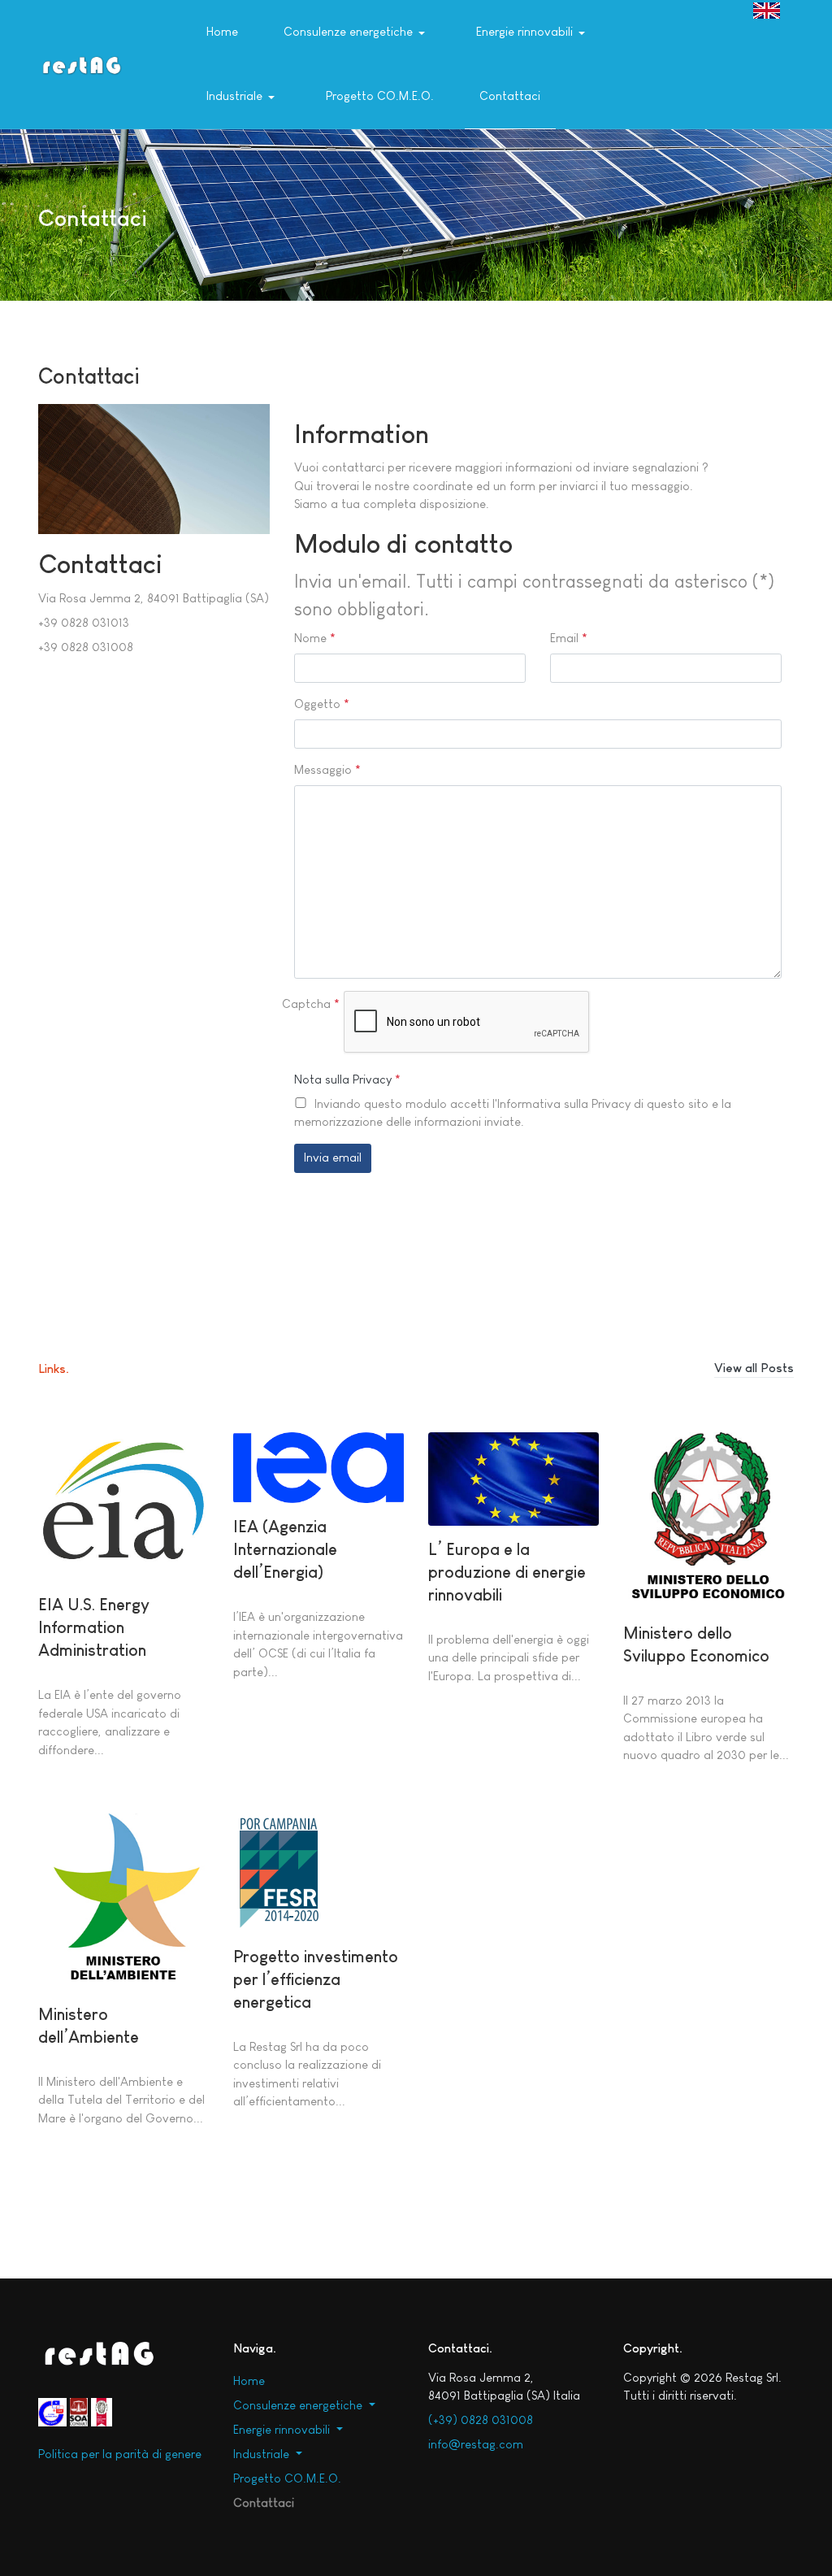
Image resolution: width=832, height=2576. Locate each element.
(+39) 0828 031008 (481, 2420)
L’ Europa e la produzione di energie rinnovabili (507, 1572)
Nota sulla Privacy (343, 1079)
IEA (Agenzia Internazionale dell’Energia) (285, 1549)
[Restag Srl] (82, 64)
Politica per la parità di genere (120, 2454)
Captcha (311, 1003)
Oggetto (322, 704)
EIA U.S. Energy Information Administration (94, 1627)
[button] (357, 33)
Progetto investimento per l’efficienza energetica (316, 1979)
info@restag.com (476, 2444)
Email (569, 638)
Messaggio (327, 769)
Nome (315, 638)
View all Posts (754, 1368)
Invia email (333, 1157)
